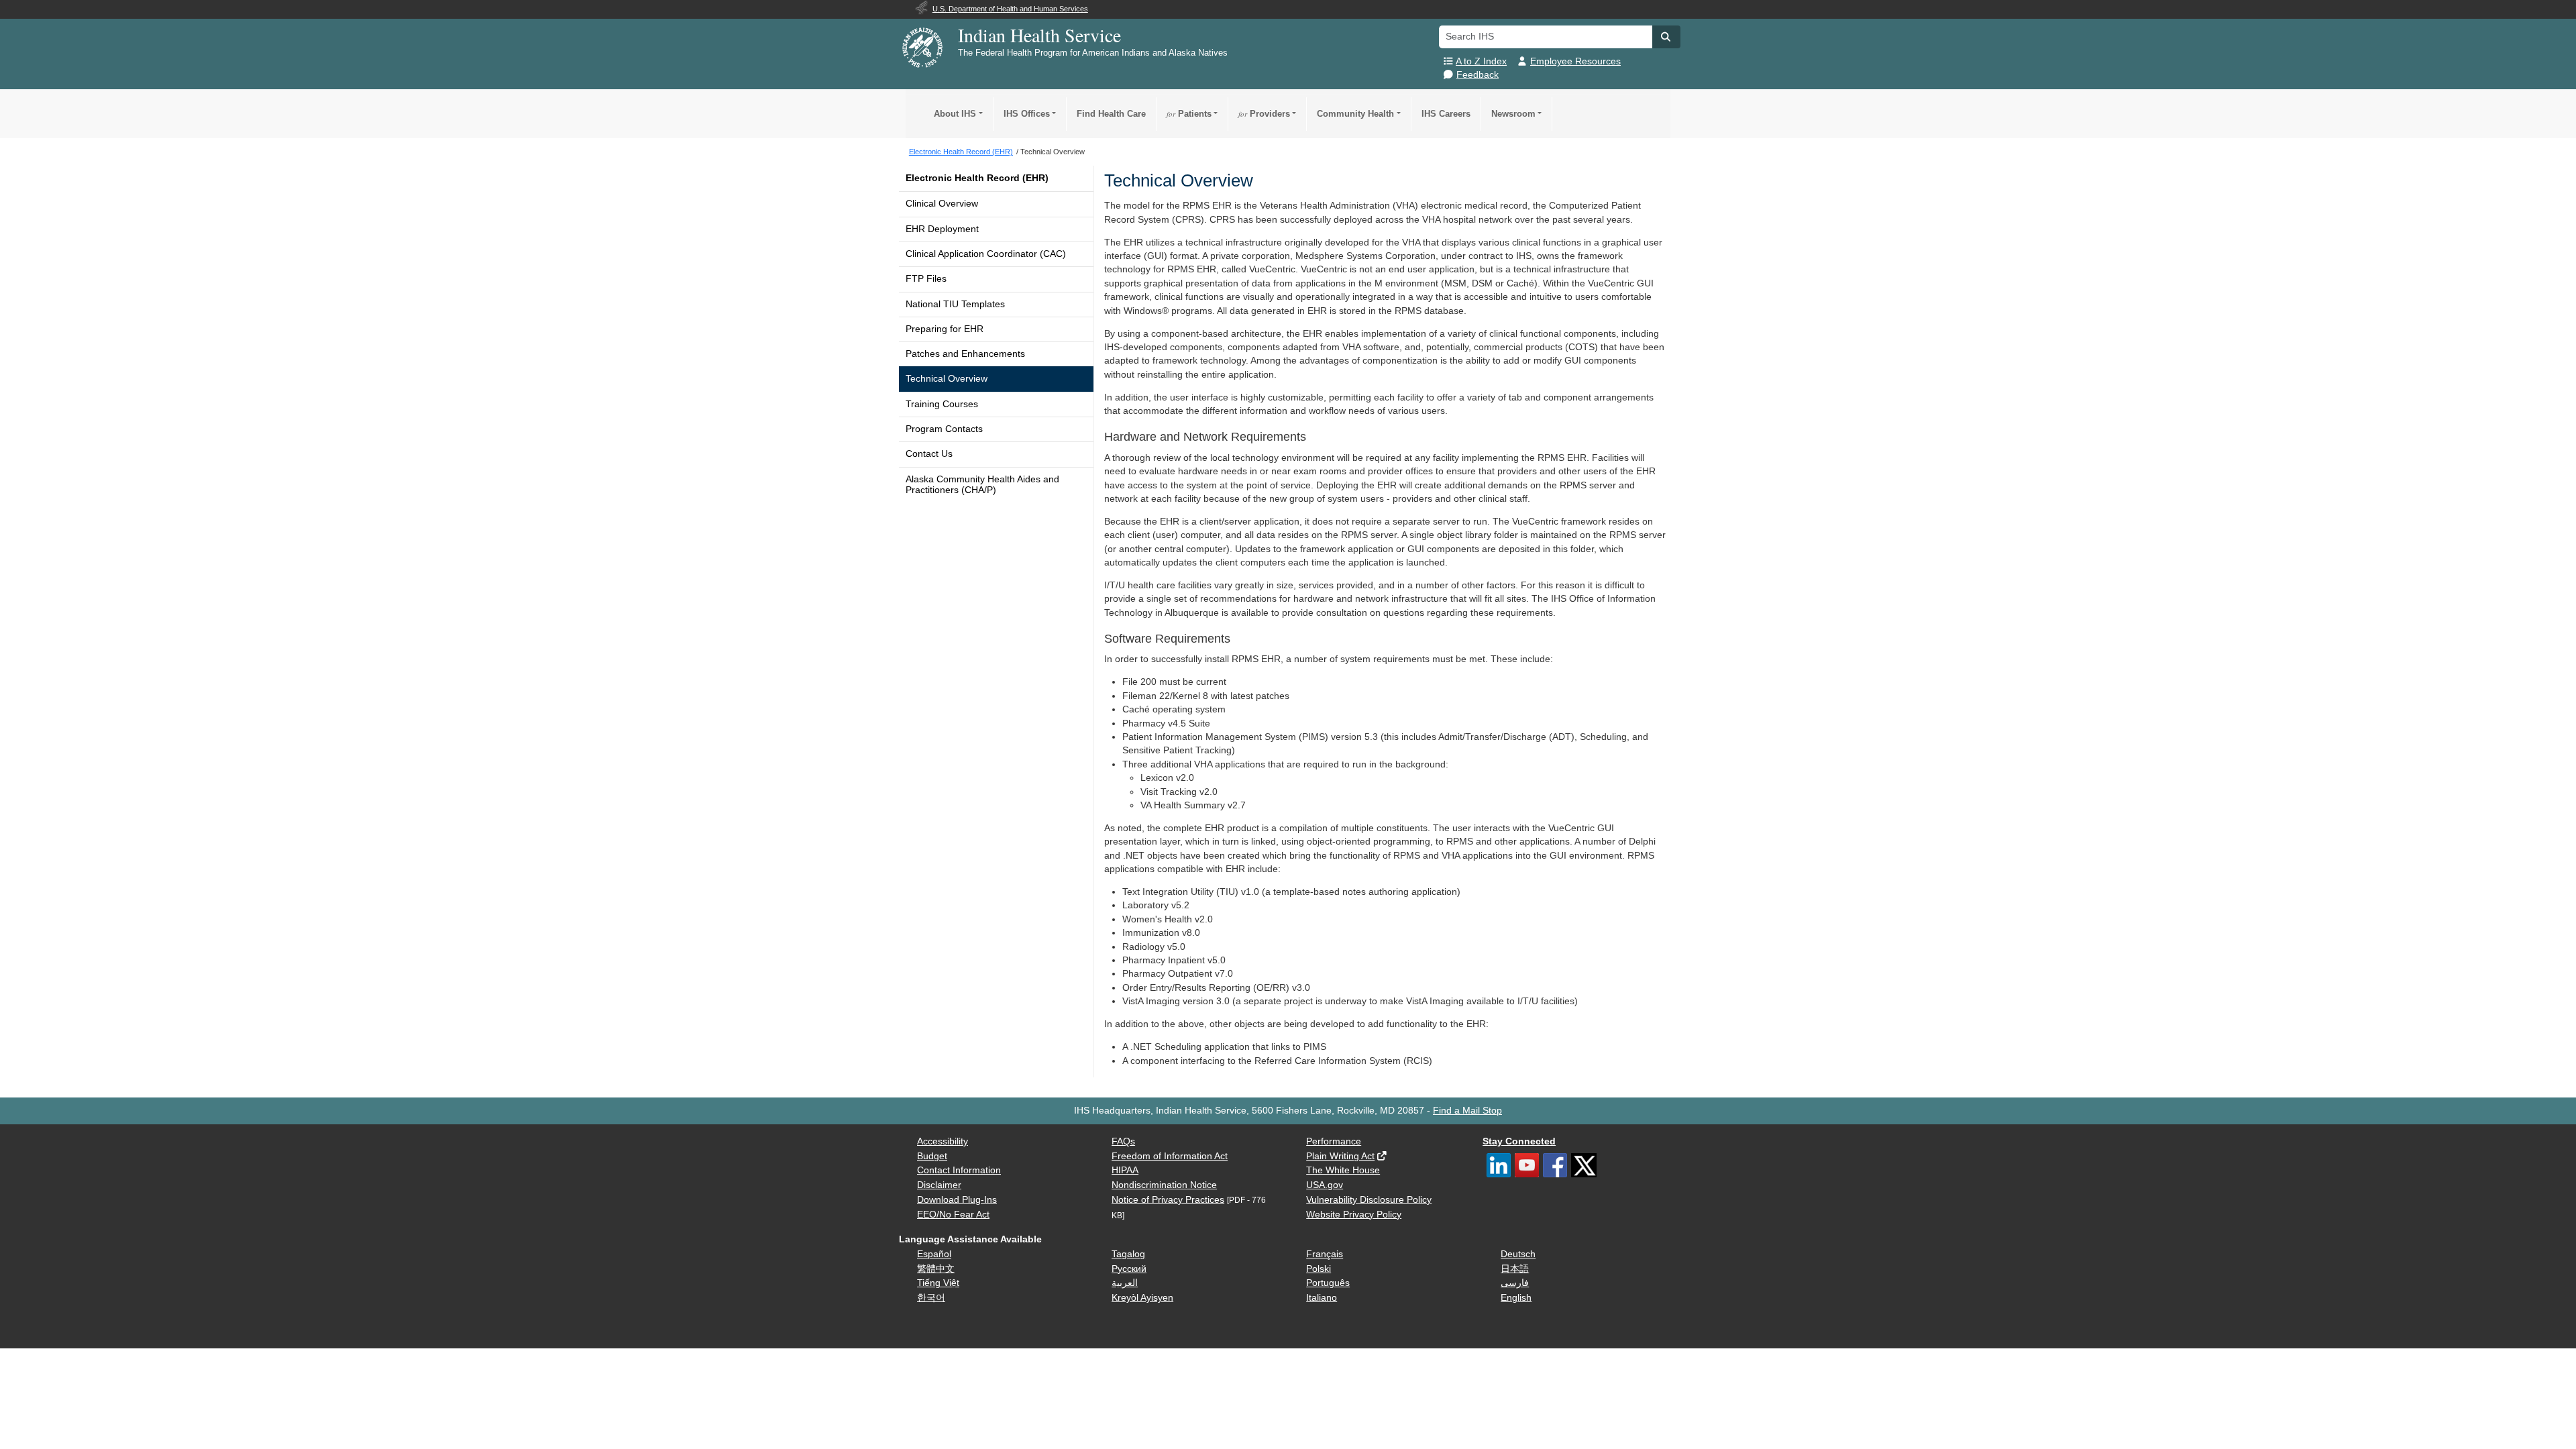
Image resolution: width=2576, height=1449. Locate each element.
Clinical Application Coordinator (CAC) (986, 254)
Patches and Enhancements (965, 354)
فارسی (1515, 1283)
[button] (1666, 37)
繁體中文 (936, 1269)
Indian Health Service (1039, 35)
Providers (1264, 114)
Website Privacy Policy (1354, 1215)
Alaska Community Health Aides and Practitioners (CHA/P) (982, 485)
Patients (1189, 114)
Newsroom (1513, 114)
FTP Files (926, 279)
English (1516, 1298)
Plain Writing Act (1340, 1156)
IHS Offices (1027, 114)
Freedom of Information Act (1170, 1156)
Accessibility (943, 1141)
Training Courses (942, 404)
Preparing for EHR (945, 329)
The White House (1343, 1170)
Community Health (1355, 114)
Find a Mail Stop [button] (1467, 1111)
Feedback (1478, 75)
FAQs (1123, 1141)
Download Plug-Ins (957, 1200)
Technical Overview (947, 379)
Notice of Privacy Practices (1168, 1200)
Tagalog (1128, 1254)
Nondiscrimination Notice (1164, 1185)
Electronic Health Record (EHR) (977, 178)
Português (1328, 1283)
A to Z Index (1481, 61)
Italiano (1322, 1298)
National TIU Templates (955, 304)
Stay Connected (1519, 1141)
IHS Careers (1446, 114)
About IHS (955, 114)
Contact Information (959, 1170)
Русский (1129, 1269)
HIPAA (1125, 1170)
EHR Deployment (942, 229)
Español (934, 1254)
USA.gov (1325, 1185)
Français (1325, 1254)
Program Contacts (944, 429)
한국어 (931, 1298)
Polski (1319, 1269)
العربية (1125, 1283)
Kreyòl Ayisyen (1142, 1298)
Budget (932, 1156)
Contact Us (929, 454)
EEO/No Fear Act (953, 1215)
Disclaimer (939, 1185)
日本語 (1515, 1269)
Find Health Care (1111, 114)
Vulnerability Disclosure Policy (1369, 1200)
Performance (1334, 1141)
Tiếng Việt (938, 1283)
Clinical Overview (942, 204)
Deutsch (1518, 1254)
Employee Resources (1575, 61)
